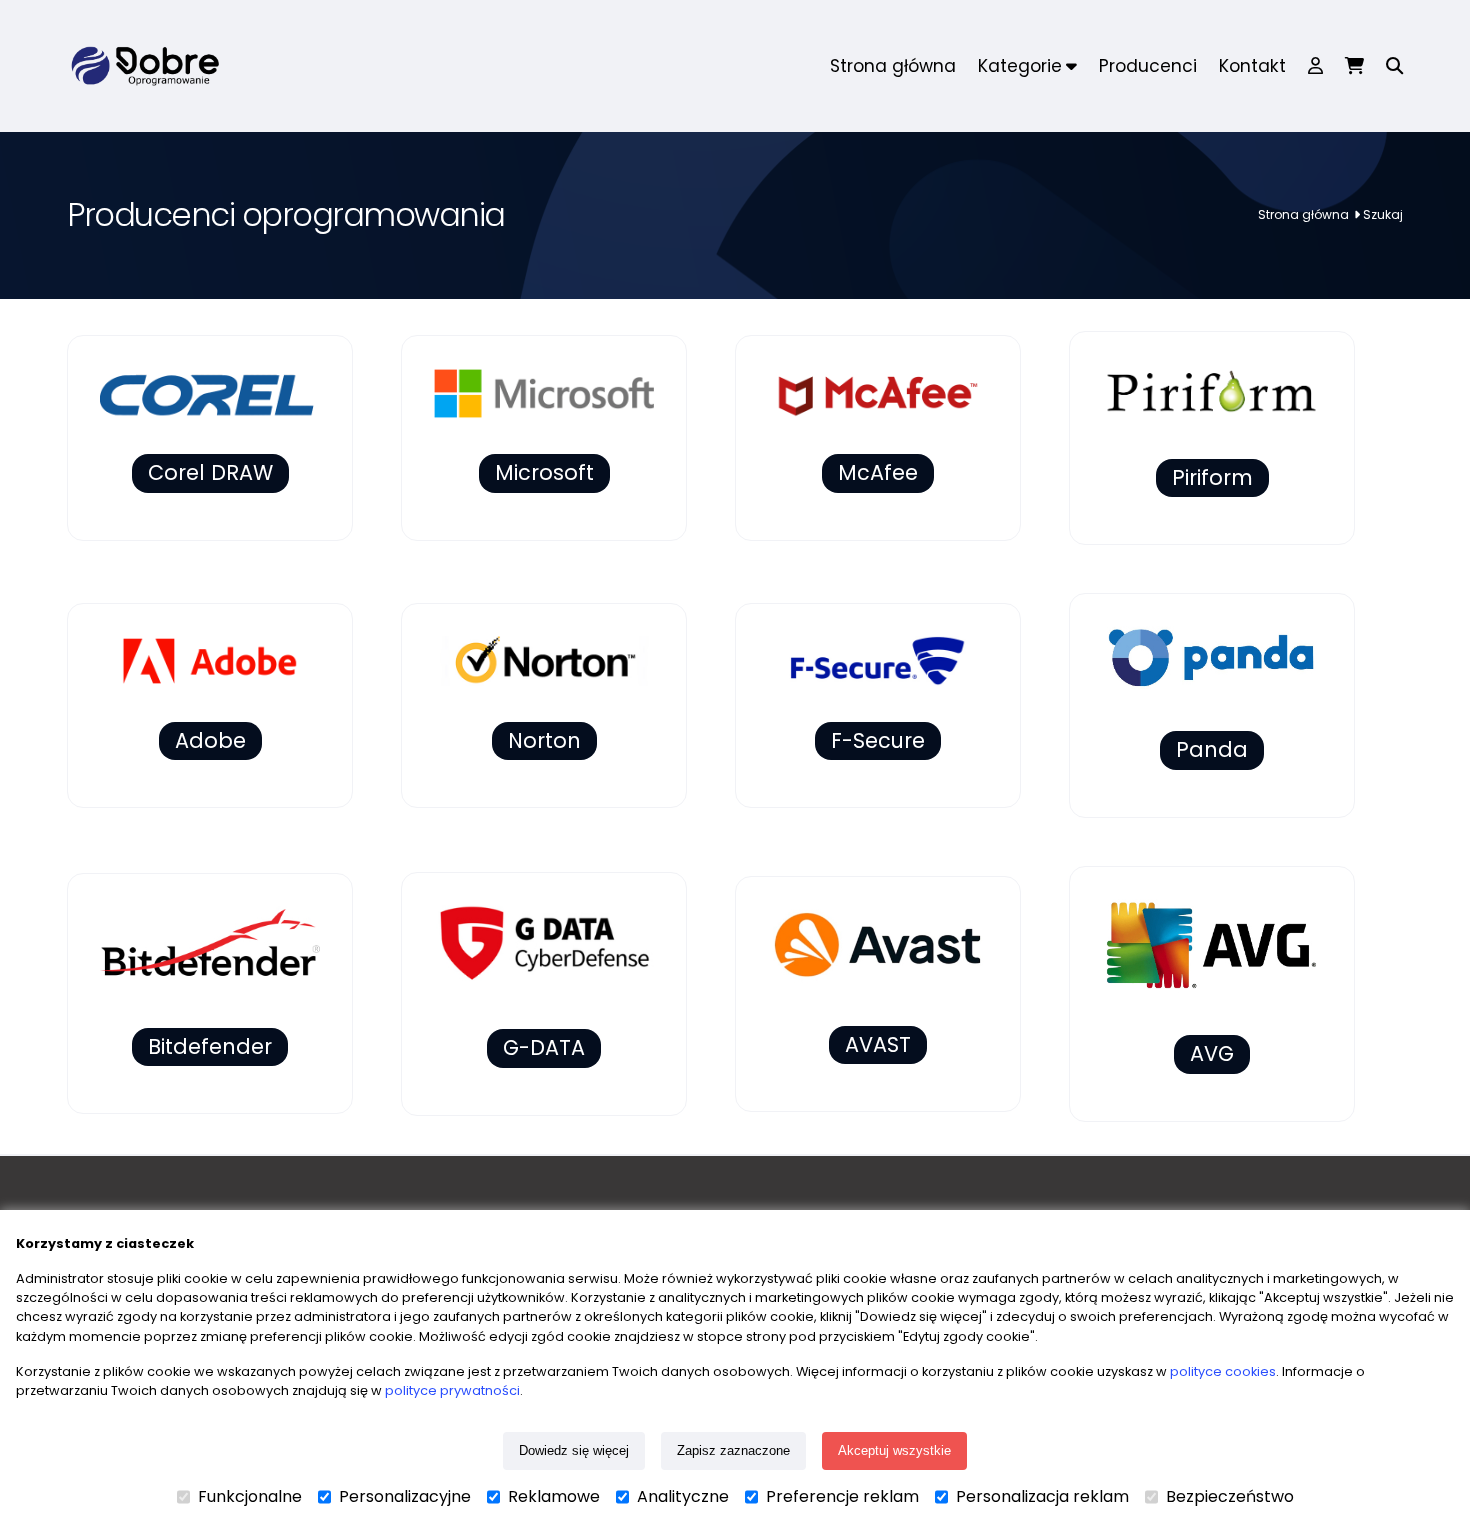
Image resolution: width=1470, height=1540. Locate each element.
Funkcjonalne (250, 1497)
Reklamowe (554, 1497)
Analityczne (683, 1497)
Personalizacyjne (405, 1497)
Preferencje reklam (842, 1497)
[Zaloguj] (1315, 66)
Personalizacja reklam (1042, 1497)
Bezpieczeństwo (1230, 1497)
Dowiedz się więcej (574, 1450)
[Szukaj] (1389, 66)
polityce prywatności (452, 1390)
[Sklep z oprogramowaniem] (143, 66)
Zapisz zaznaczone (733, 1450)
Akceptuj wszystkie (894, 1450)
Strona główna (1303, 214)
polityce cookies (1223, 1371)
